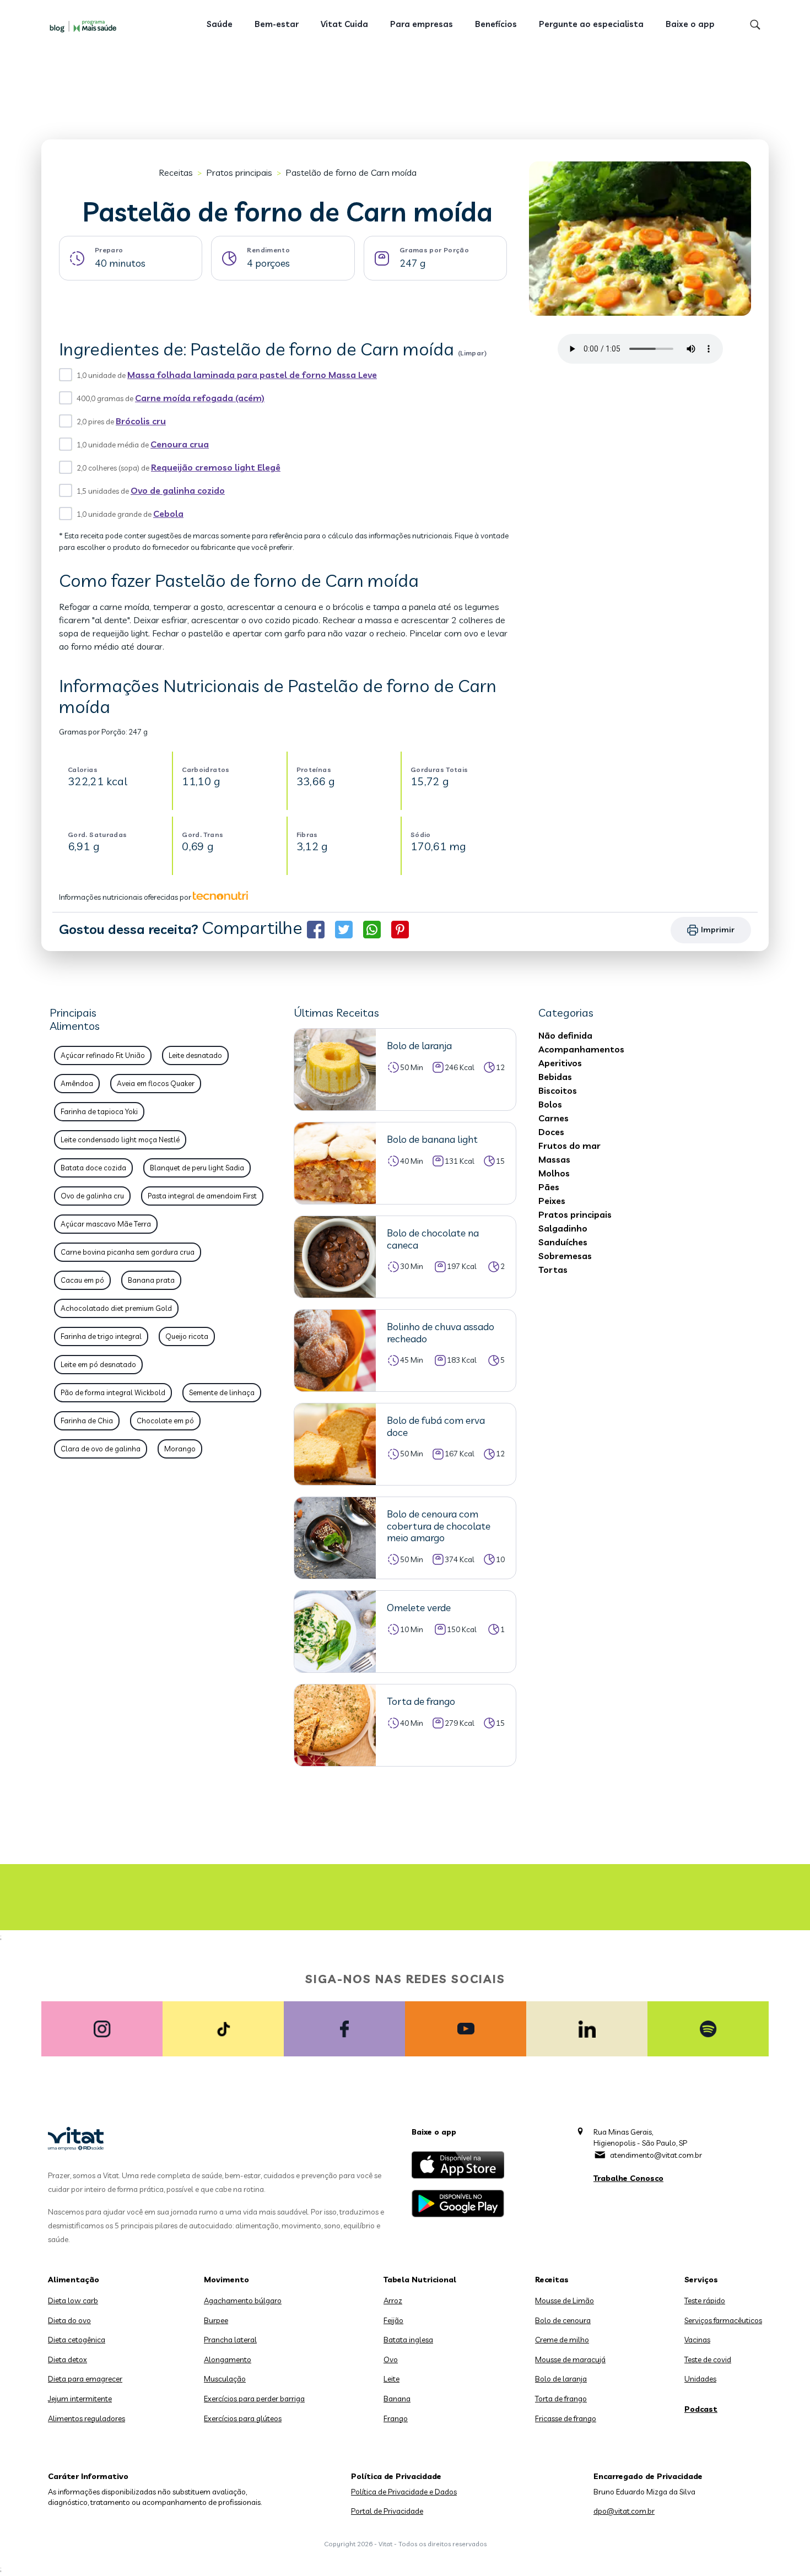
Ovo (391, 2359)
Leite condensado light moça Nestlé (120, 1140)
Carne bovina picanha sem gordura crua (128, 1252)
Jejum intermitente (80, 2399)
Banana (397, 2399)
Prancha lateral (230, 2340)
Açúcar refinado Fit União (103, 1055)
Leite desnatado (195, 1055)
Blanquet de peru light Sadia (197, 1168)
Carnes (553, 1118)
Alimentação (74, 2280)
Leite (391, 2379)
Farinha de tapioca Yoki (99, 1111)
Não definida (565, 1035)
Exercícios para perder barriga (254, 2399)
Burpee (216, 2320)
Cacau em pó (82, 1280)
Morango (180, 1449)
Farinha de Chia (87, 1421)
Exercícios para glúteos (243, 2418)
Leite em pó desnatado (98, 1364)
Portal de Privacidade (387, 2511)
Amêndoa (77, 1083)
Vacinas (697, 2340)
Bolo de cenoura (563, 2320)
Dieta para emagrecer (85, 2379)
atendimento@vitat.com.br (656, 2155)
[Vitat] (85, 26)
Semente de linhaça (222, 1392)
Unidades (700, 2379)
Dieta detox (67, 2359)
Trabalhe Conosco (628, 2178)
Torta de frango (561, 2399)
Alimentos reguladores (87, 2418)
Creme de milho (562, 2340)
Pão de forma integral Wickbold (113, 1392)
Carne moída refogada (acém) (200, 398)
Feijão (393, 2320)
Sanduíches (563, 1242)
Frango (396, 2418)
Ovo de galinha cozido (178, 490)
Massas (554, 1159)
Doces (551, 1132)
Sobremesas (565, 1256)
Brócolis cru (141, 421)
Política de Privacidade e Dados (404, 2492)
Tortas (553, 1270)
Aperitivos (560, 1063)
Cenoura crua (180, 444)
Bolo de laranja (561, 2379)
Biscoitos (558, 1090)
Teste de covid (708, 2359)
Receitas (176, 172)
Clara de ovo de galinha (101, 1449)
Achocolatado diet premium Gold (116, 1308)
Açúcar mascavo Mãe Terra (106, 1224)
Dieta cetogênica (77, 2340)
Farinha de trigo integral (101, 1336)
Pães (549, 1187)
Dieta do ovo (69, 2320)
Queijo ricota (187, 1336)
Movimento (226, 2280)
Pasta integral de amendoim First (202, 1196)
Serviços (701, 2280)
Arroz (393, 2300)
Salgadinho (563, 1228)
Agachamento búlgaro (243, 2300)
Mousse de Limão (565, 2300)
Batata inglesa (408, 2340)
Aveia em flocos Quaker (156, 1083)
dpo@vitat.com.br (624, 2511)
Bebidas (555, 1077)
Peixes (552, 1201)
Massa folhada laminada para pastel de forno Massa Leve (252, 375)
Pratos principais (239, 172)
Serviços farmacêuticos (723, 2320)
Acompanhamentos (581, 1049)
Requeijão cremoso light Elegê (216, 467)
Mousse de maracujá (570, 2359)
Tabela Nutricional (420, 2280)
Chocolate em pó (165, 1421)
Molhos (554, 1173)
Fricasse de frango (566, 2418)
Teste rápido (705, 2300)
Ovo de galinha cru (92, 1196)
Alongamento (228, 2359)
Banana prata (151, 1280)
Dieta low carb (73, 2300)
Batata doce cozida (93, 1168)
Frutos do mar (569, 1146)
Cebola (168, 514)
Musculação (225, 2379)
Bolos (550, 1104)
